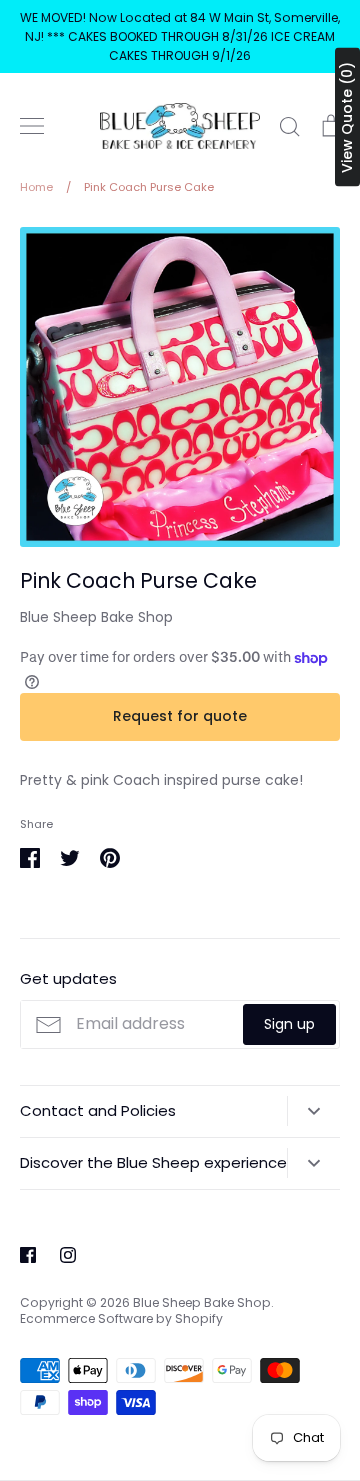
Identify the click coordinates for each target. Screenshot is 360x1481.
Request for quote (180, 716)
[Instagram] (68, 1255)
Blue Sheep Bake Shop (96, 617)
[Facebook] (28, 1255)
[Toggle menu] (32, 126)
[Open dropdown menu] (313, 1111)
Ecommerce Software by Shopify (121, 1318)
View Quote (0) (347, 117)
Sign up (289, 1024)
